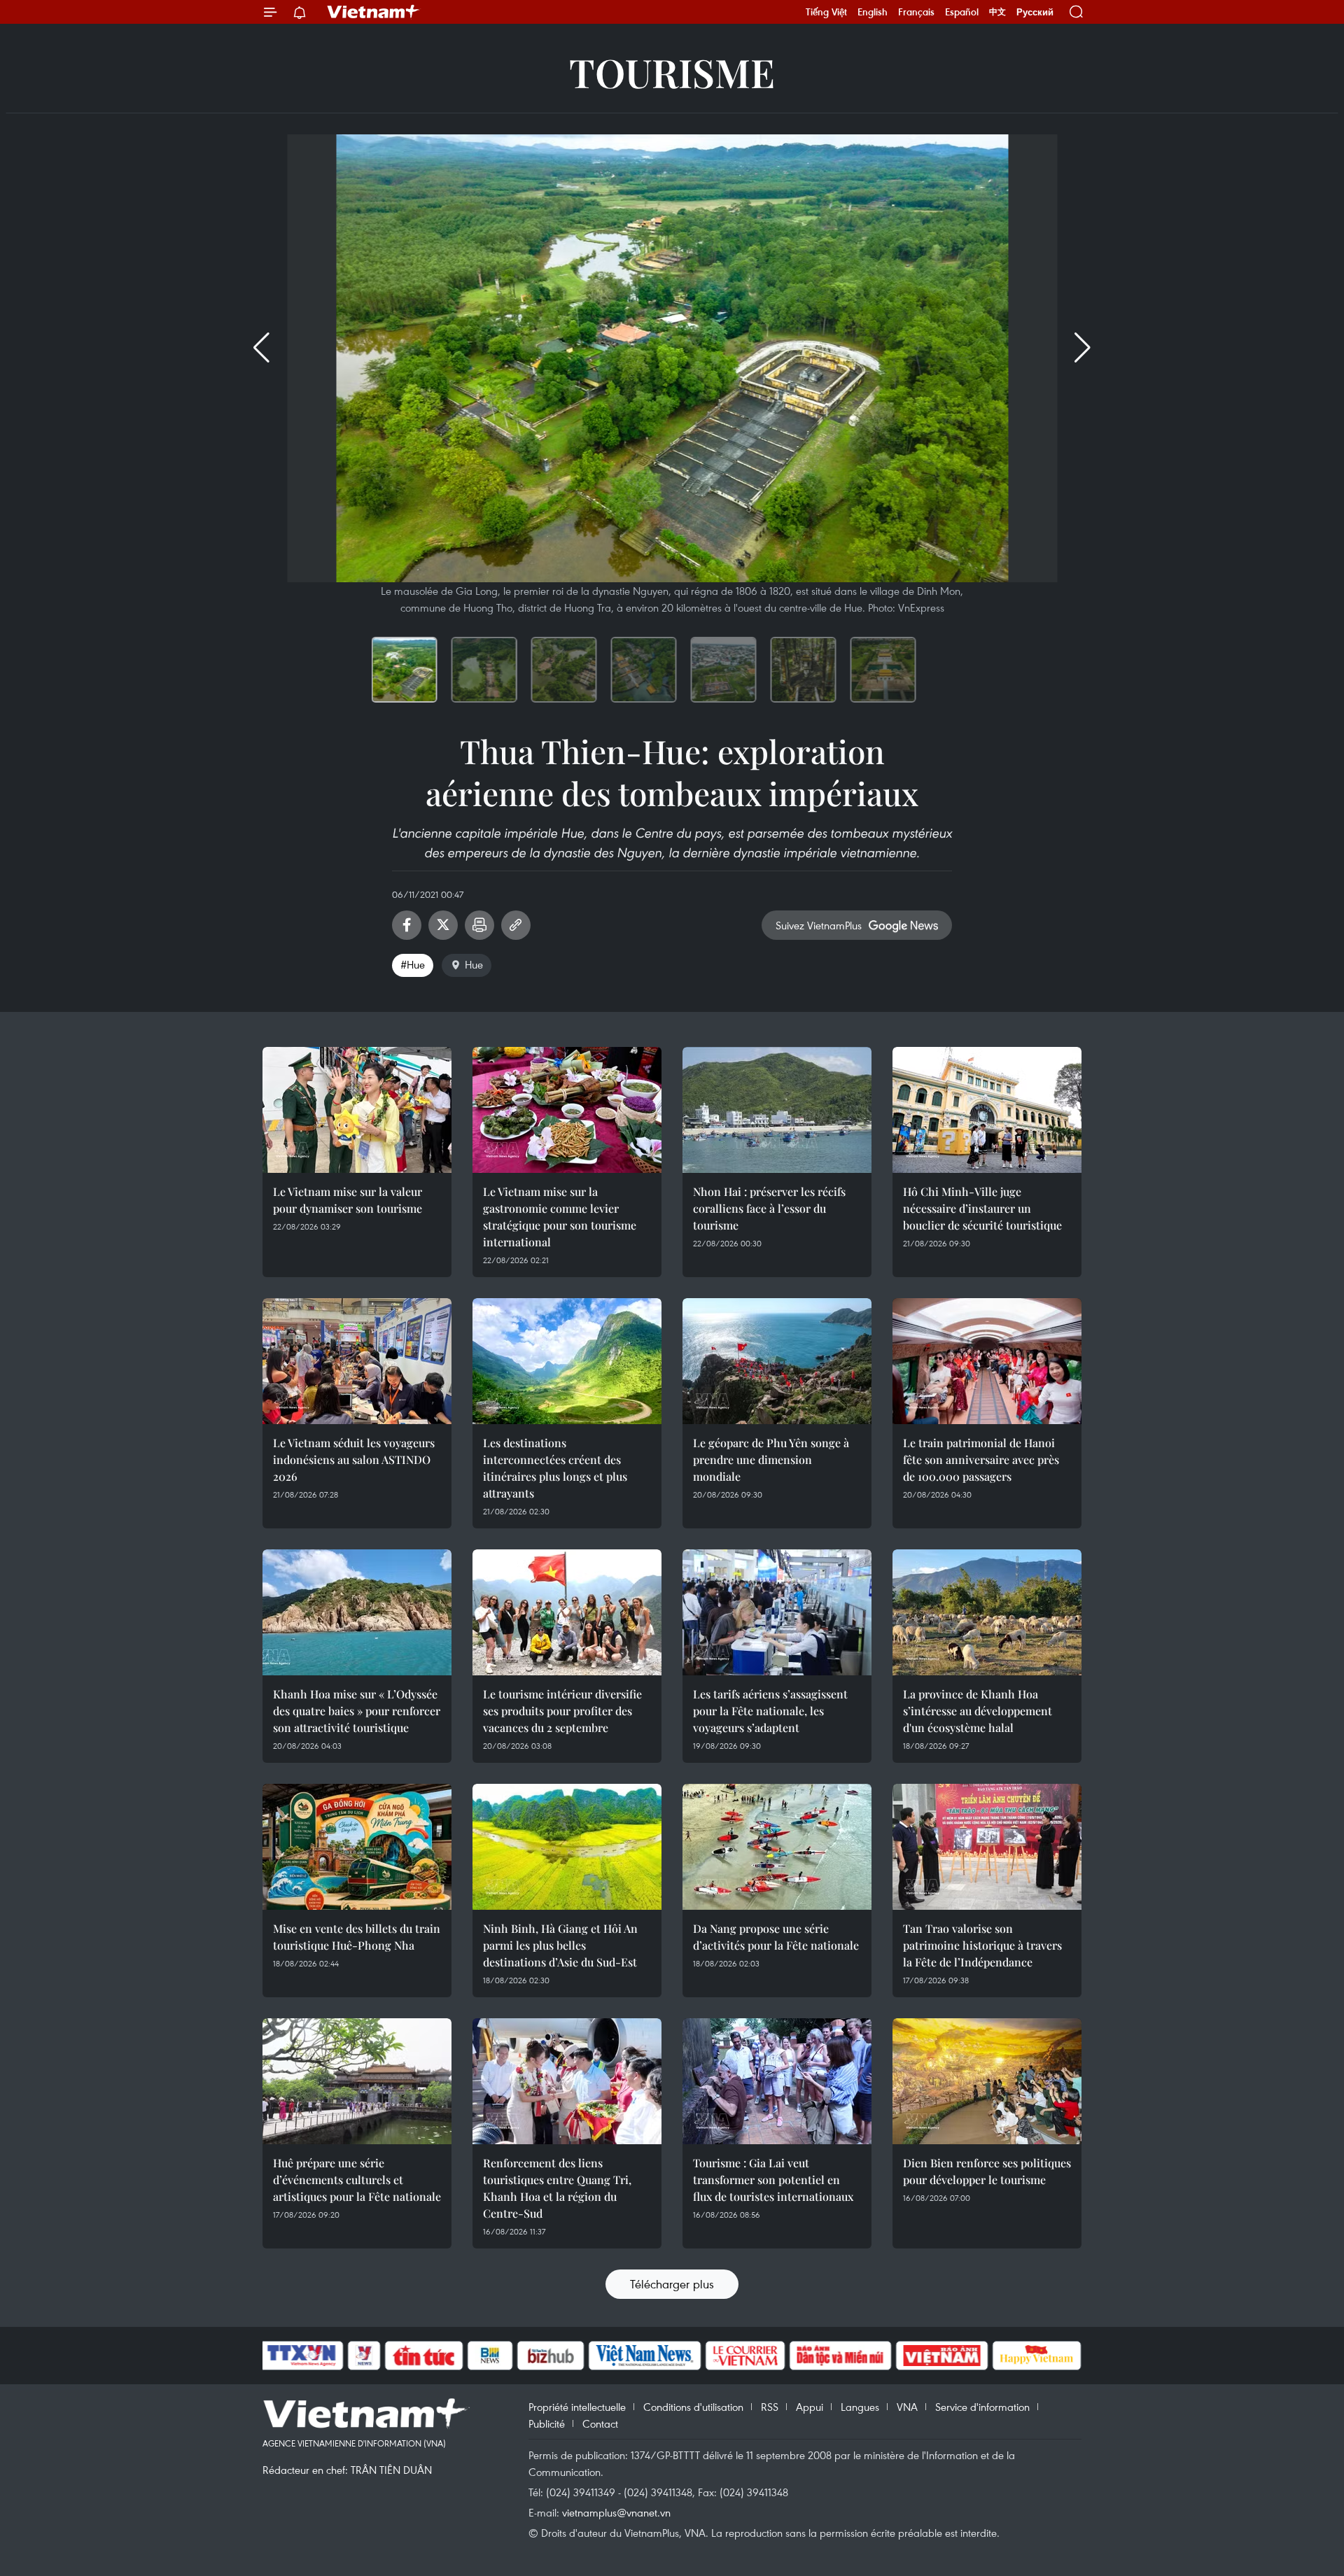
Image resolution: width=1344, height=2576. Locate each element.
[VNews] (364, 2356)
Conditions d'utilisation (693, 2407)
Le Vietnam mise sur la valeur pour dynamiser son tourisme (348, 1200)
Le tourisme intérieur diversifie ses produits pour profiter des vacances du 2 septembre (562, 1711)
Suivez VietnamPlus (819, 925)
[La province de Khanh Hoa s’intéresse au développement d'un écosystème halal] (987, 1612)
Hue (474, 964)
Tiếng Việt (826, 12)
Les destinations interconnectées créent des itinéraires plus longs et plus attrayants (555, 1468)
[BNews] (490, 2356)
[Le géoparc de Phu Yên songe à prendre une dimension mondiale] (777, 1361)
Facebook (407, 925)
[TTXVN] (302, 2356)
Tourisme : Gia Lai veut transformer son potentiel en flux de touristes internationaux (773, 2180)
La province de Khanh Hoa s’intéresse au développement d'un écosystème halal (978, 1711)
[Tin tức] (424, 2356)
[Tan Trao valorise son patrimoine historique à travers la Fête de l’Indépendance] (987, 1847)
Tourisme (672, 72)
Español (962, 12)
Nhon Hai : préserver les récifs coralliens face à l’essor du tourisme (769, 1208)
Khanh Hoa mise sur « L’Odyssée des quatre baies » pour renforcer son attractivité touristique (357, 1711)
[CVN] (745, 2356)
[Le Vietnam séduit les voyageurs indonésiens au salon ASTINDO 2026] (357, 1361)
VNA (907, 2407)
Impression (479, 925)
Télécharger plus (672, 2284)
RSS (770, 2407)
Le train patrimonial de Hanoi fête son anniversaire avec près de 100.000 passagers (981, 1459)
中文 (997, 12)
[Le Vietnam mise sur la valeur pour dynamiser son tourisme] (357, 1110)
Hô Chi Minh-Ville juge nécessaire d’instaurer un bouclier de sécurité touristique (982, 1208)
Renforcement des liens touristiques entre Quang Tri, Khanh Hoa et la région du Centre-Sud (557, 2188)
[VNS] (644, 2356)
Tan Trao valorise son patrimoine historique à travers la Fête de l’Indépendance (982, 1945)
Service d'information (982, 2407)
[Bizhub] (550, 2356)
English (873, 12)
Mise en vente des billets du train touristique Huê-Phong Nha (357, 1937)
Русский (1035, 12)
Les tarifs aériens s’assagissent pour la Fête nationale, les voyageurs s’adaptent (770, 1711)
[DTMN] (840, 2356)
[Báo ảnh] (941, 2356)
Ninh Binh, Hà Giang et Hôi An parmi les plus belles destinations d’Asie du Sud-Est (560, 1945)
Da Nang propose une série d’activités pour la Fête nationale (776, 1937)
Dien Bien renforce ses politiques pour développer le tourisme (987, 2171)
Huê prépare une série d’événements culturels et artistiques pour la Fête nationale (357, 2180)
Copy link (516, 925)
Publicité (547, 2423)
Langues (860, 2407)
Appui (810, 2407)
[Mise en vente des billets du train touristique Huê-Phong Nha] (357, 1847)
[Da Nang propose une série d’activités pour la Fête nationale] (777, 1847)
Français (916, 12)
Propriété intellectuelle (577, 2407)
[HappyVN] (1037, 2356)
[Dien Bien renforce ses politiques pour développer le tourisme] (987, 2081)
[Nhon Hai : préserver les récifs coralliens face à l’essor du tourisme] (777, 1110)
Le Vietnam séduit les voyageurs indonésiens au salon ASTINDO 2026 (354, 1459)
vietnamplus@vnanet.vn (616, 2512)
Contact (600, 2423)
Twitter (443, 925)
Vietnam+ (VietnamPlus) (374, 12)
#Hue (413, 964)
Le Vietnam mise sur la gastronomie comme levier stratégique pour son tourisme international (560, 1217)
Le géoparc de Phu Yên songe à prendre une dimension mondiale (771, 1459)
